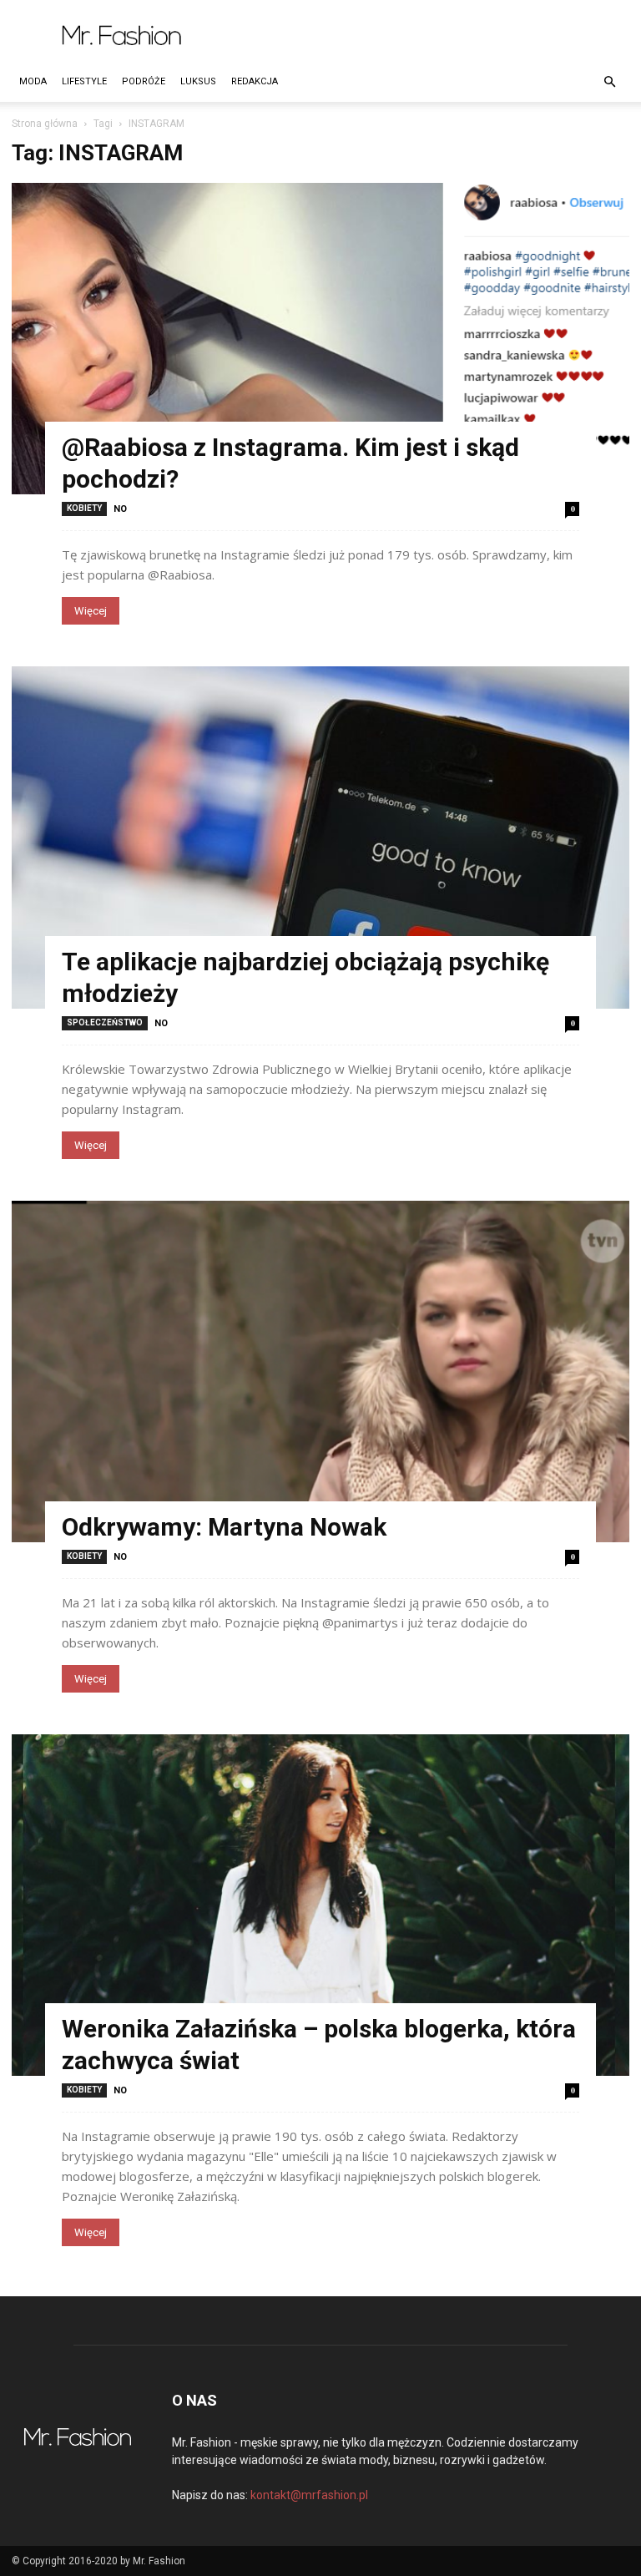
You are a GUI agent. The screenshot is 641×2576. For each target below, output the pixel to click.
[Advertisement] (433, 37)
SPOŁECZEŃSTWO (105, 1022)
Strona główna (45, 124)
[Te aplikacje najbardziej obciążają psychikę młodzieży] (320, 837)
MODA (33, 81)
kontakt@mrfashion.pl (309, 2495)
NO (120, 509)
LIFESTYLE (84, 81)
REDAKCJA (255, 81)
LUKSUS (198, 81)
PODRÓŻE (144, 81)
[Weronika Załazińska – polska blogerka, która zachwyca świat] (320, 1905)
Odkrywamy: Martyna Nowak (224, 1527)
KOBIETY (84, 508)
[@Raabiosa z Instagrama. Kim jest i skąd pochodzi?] (320, 339)
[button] (609, 82)
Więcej (91, 611)
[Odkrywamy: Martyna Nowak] (320, 1372)
